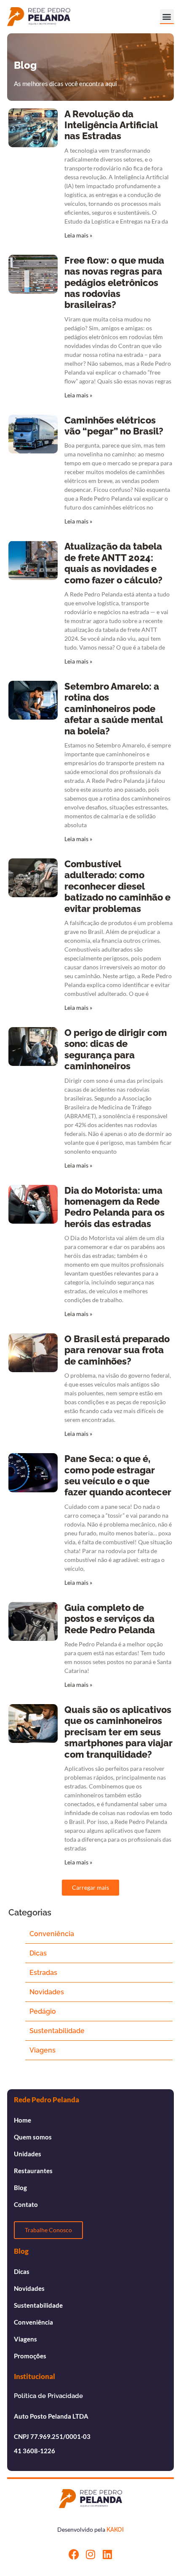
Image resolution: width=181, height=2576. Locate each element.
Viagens (43, 2050)
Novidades (47, 1992)
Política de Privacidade (48, 2396)
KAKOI (115, 2530)
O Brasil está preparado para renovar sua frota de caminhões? (117, 1350)
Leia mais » (78, 235)
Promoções (30, 2356)
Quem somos (33, 2137)
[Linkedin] (108, 2554)
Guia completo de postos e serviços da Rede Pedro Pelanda (110, 1619)
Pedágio (43, 2011)
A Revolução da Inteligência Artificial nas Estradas (111, 125)
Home (23, 2120)
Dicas (38, 1953)
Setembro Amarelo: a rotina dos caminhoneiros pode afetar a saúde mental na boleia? (113, 709)
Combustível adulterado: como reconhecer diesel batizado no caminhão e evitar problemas (117, 886)
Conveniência (52, 1934)
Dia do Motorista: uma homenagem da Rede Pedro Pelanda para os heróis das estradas (114, 1207)
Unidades (28, 2154)
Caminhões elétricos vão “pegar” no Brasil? (114, 426)
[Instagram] (91, 2554)
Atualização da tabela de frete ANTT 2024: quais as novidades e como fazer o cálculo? (113, 563)
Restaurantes (33, 2171)
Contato (26, 2204)
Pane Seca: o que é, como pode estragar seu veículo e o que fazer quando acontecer (118, 1475)
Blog (20, 2188)
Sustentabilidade (57, 2031)
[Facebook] (74, 2554)
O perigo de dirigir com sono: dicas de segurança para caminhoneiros (116, 1049)
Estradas (43, 1973)
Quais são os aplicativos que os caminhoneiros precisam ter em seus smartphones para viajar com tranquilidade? (118, 1732)
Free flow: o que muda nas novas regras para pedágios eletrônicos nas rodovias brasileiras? (114, 283)
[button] (167, 16)
